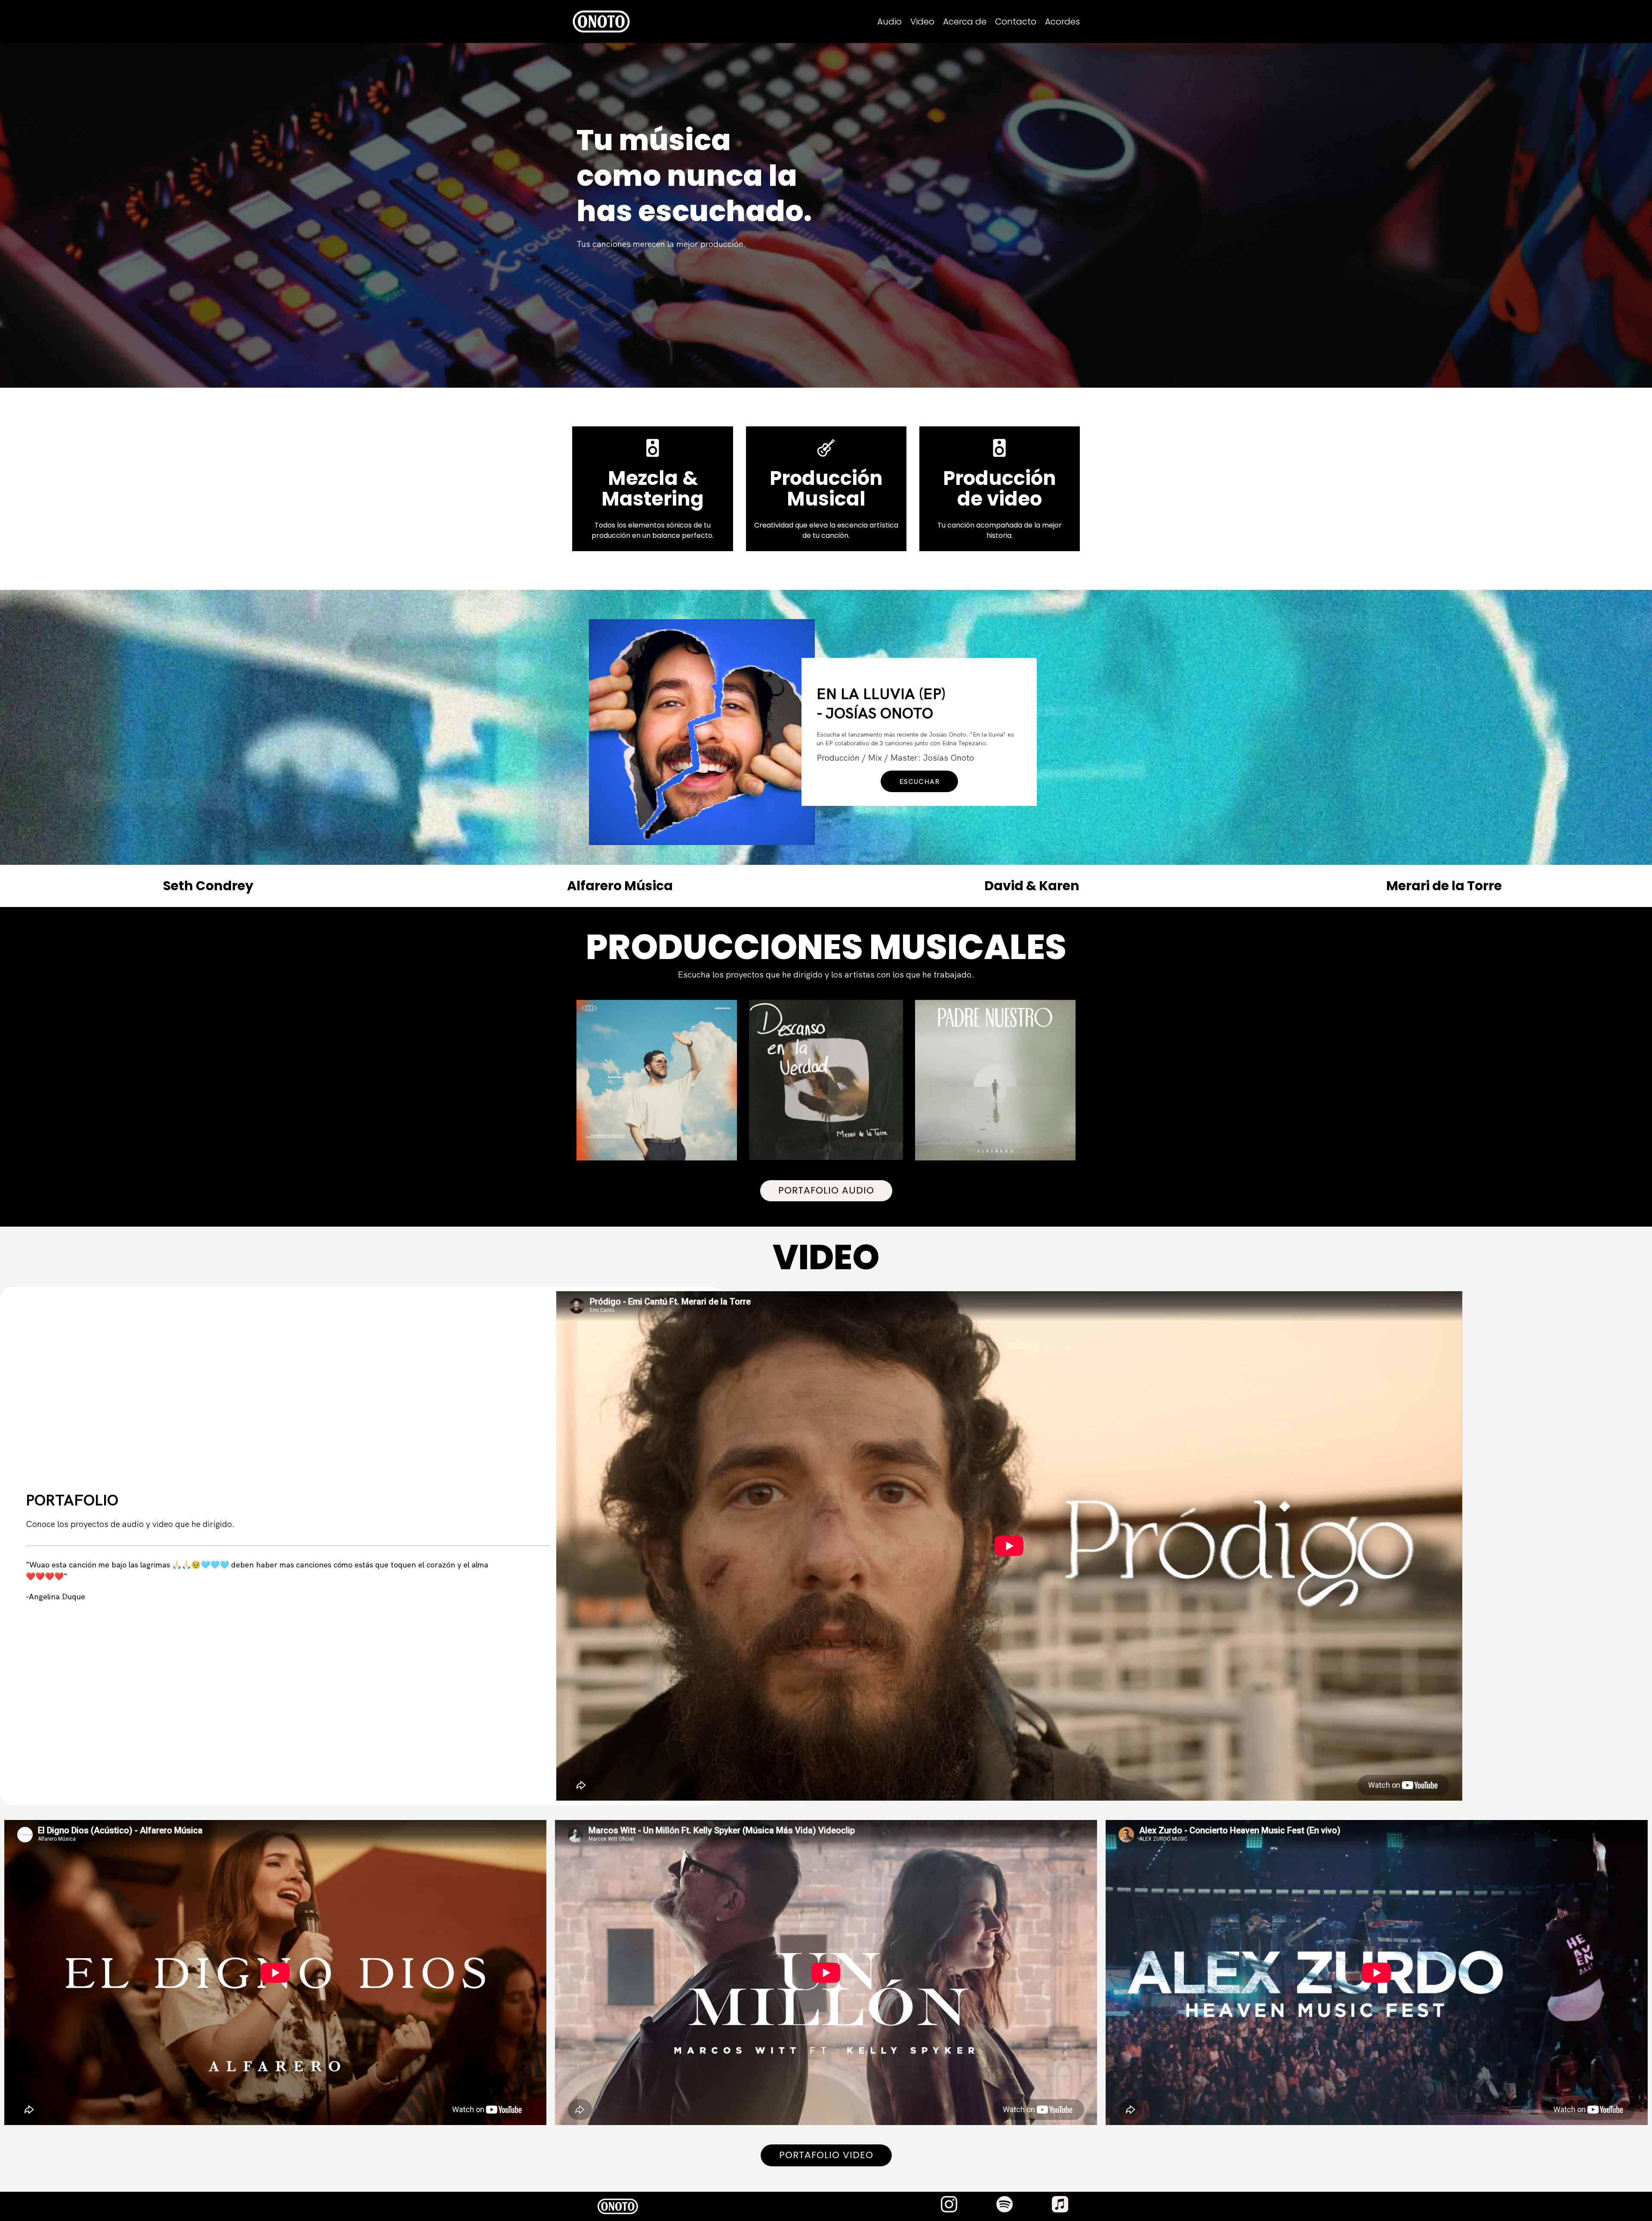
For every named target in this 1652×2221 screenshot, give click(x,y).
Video (922, 22)
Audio (889, 22)
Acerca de (965, 22)
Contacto (1016, 22)
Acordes (1062, 22)
